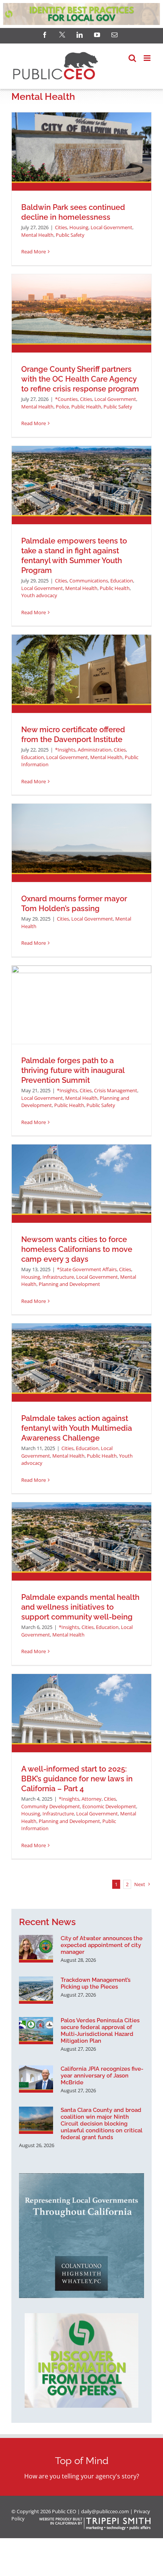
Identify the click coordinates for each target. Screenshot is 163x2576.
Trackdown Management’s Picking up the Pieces (96, 1983)
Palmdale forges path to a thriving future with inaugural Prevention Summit (73, 1070)
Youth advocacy (39, 595)
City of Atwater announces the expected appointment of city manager (102, 1945)
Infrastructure (58, 1277)
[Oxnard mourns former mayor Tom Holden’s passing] (81, 843)
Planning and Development (69, 1284)
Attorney (92, 1799)
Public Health (86, 407)
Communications (89, 581)
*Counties (66, 399)
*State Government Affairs (87, 1269)
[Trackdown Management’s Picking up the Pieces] (36, 1990)
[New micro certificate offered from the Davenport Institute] (81, 674)
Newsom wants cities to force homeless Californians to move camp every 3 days (77, 1249)
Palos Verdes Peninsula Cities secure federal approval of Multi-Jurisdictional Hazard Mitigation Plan (100, 2031)
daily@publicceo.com (105, 2511)
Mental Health (37, 235)
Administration (95, 750)
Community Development (51, 1806)
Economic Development (109, 1806)
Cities (61, 227)
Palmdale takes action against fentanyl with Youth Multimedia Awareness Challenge (77, 1428)
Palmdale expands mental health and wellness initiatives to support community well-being (80, 1607)
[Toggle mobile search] (132, 58)
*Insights (65, 750)
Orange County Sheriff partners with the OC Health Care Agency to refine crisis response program (80, 379)
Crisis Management (116, 1090)
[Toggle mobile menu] (148, 58)
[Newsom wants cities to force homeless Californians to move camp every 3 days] (81, 1184)
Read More (34, 252)
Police (62, 407)
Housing (79, 227)
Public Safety (70, 235)
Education (122, 581)
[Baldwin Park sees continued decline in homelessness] (81, 151)
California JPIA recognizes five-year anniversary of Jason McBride (102, 2076)
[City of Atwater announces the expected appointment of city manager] (36, 1949)
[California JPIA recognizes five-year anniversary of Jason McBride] (36, 2079)
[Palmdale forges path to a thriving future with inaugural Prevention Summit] (81, 1005)
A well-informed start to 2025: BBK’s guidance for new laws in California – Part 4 (77, 1779)
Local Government (111, 227)
